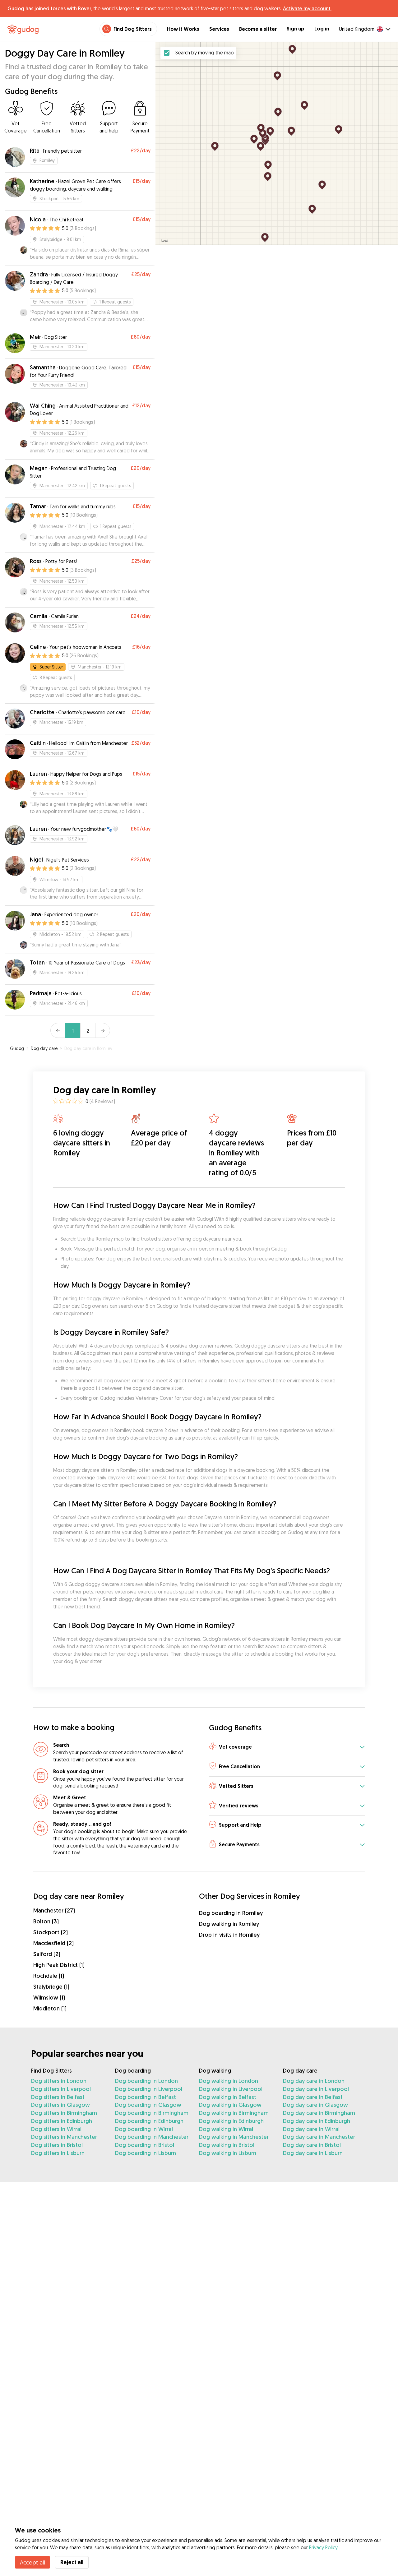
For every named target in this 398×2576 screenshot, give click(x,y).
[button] (287, 1747)
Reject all (72, 2562)
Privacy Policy (323, 2547)
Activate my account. (307, 8)
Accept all (32, 2562)
